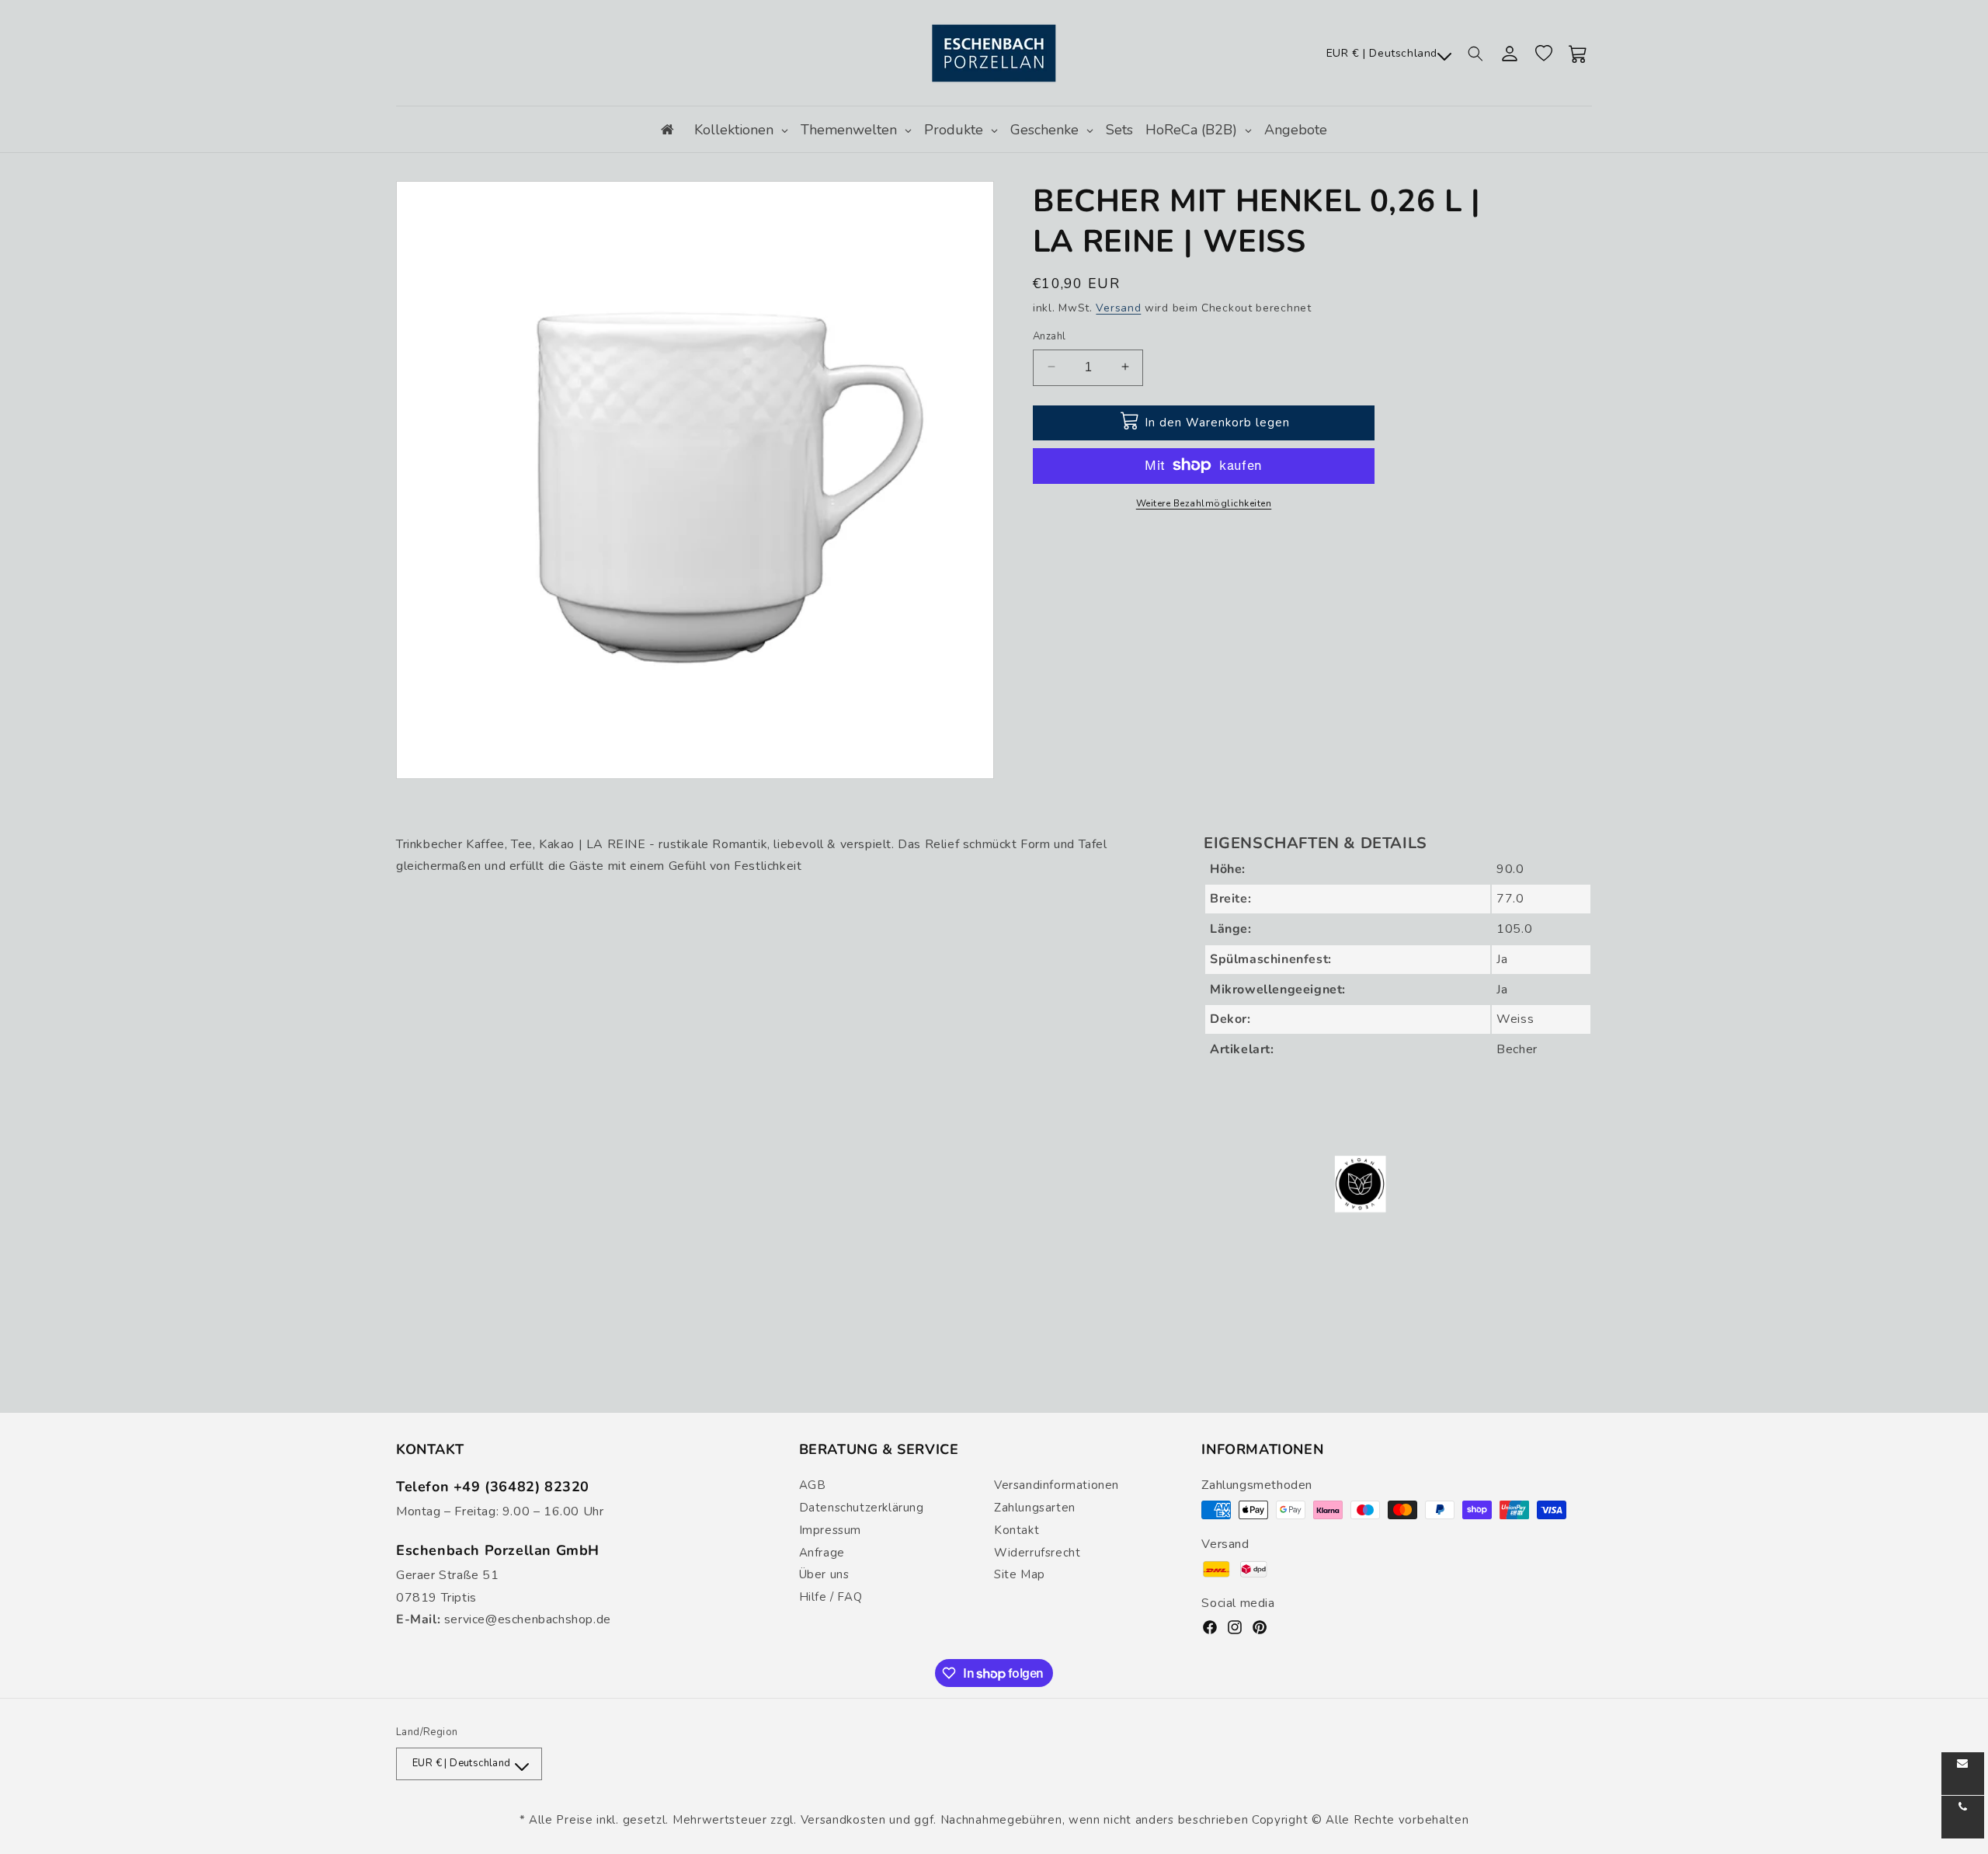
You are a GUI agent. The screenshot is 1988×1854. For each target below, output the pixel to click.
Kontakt (1017, 1530)
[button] (1475, 54)
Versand (1118, 308)
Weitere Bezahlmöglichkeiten (1204, 503)
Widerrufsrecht (1037, 1553)
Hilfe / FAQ (831, 1597)
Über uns (824, 1574)
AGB (813, 1485)
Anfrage (822, 1553)
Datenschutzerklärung (862, 1508)
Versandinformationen (1057, 1485)
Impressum (830, 1530)
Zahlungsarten (1035, 1508)
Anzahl (1049, 336)
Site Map (1020, 1574)
